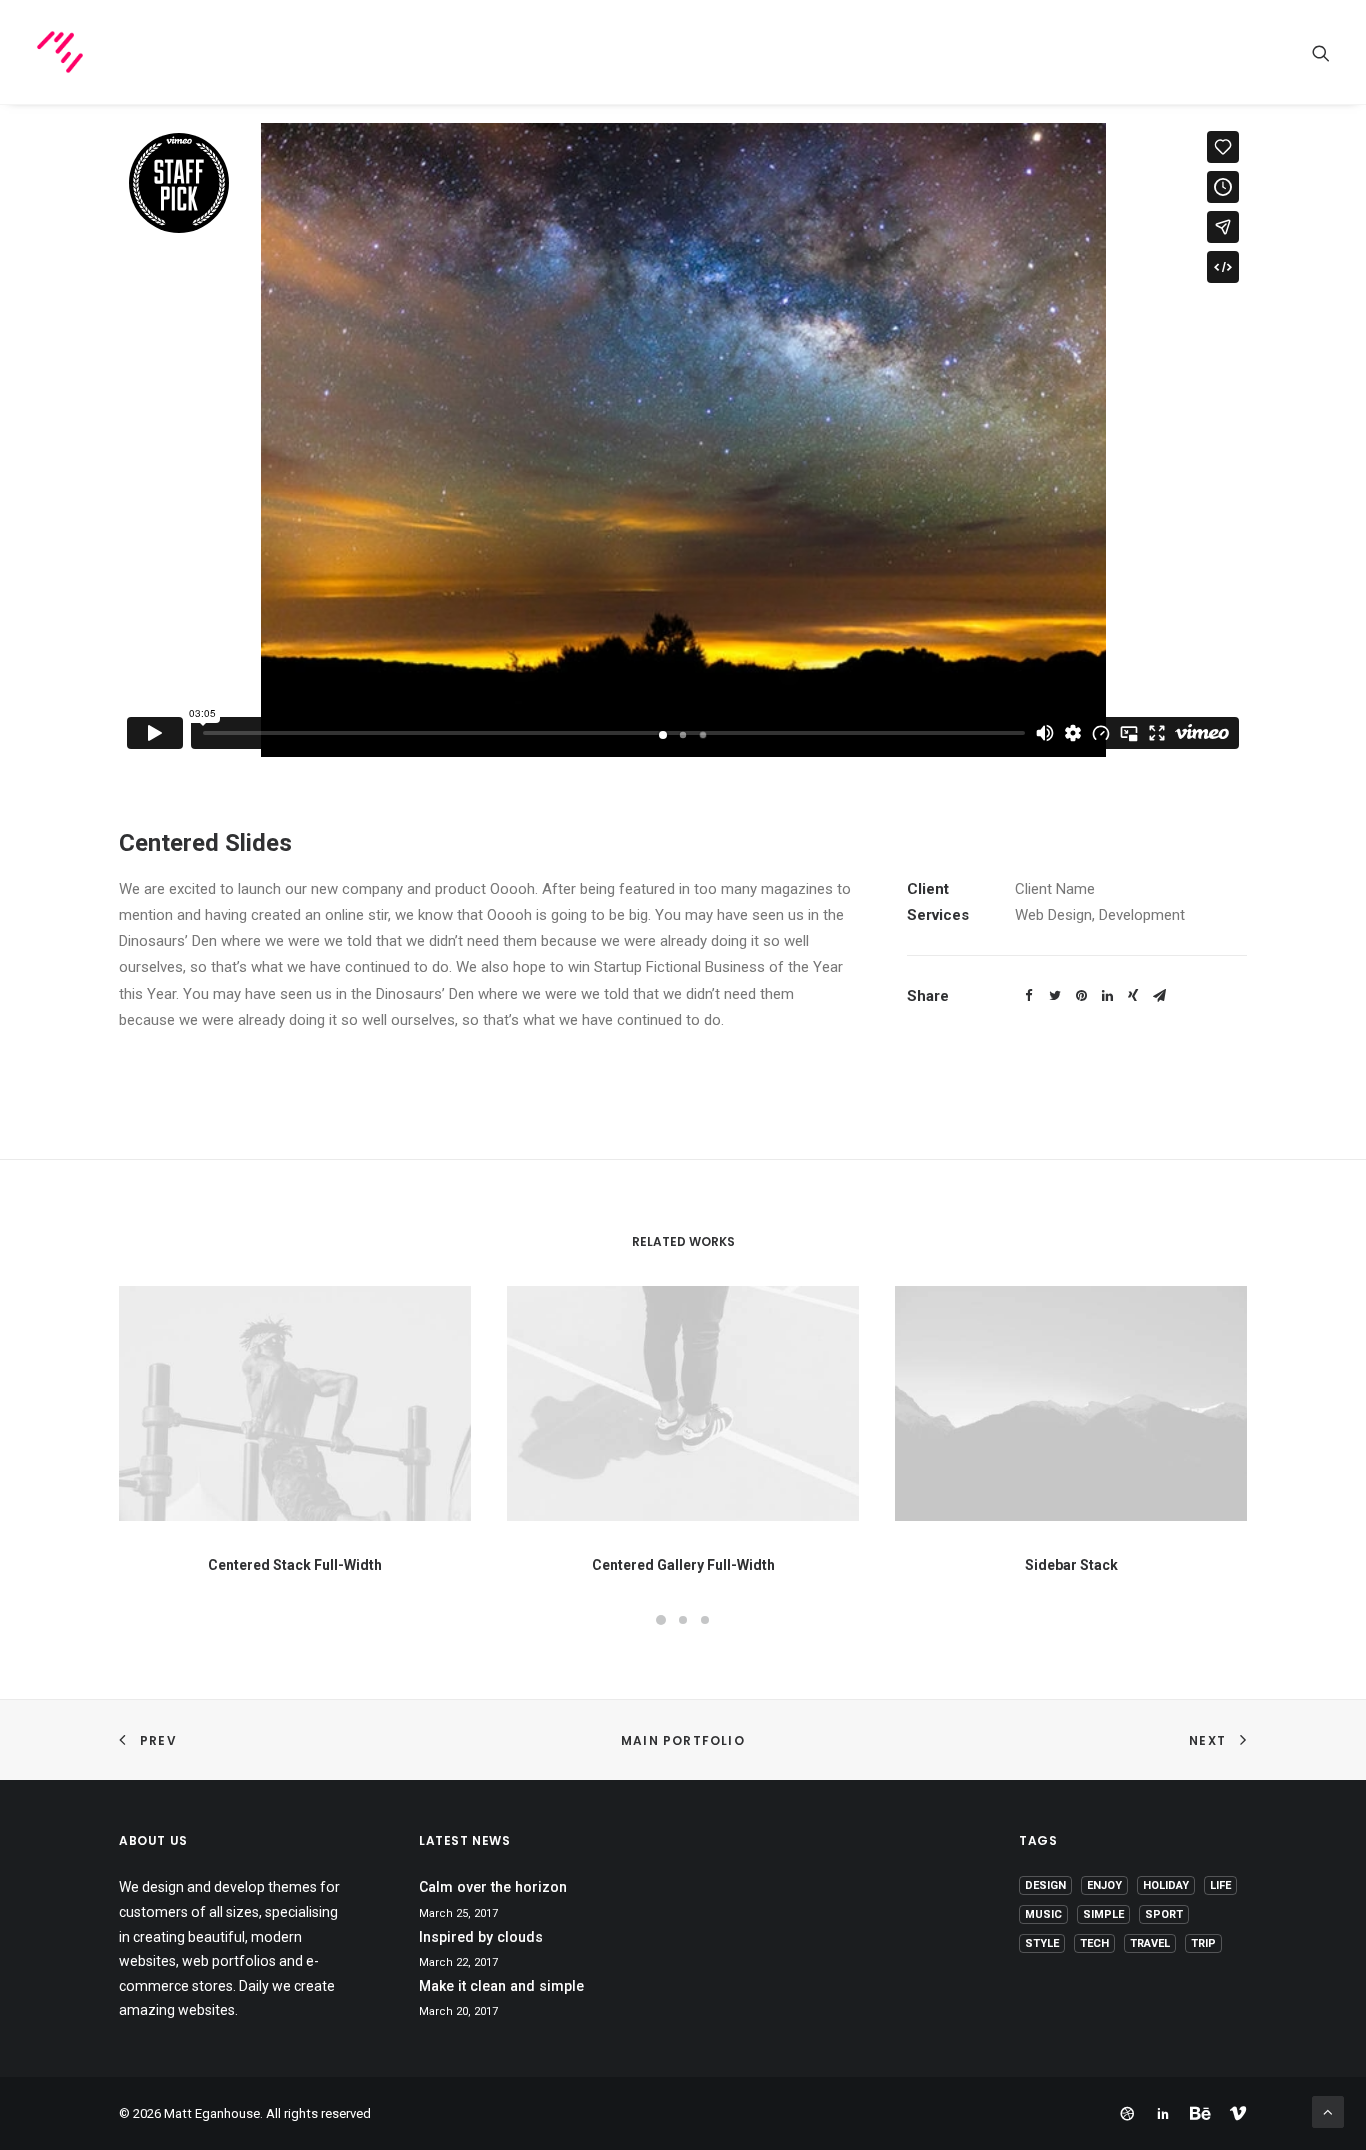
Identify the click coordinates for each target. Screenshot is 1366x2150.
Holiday (1166, 1885)
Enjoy (1104, 1885)
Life (1220, 1885)
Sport (1164, 1914)
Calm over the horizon (493, 1887)
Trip (1203, 1943)
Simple (1103, 1914)
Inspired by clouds (481, 1937)
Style (1042, 1943)
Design (1045, 1885)
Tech (1094, 1943)
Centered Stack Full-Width (295, 1565)
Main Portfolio (683, 1740)
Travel (1150, 1943)
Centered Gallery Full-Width (683, 1565)
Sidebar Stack (1071, 1565)
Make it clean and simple (501, 1986)
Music (1043, 1914)
